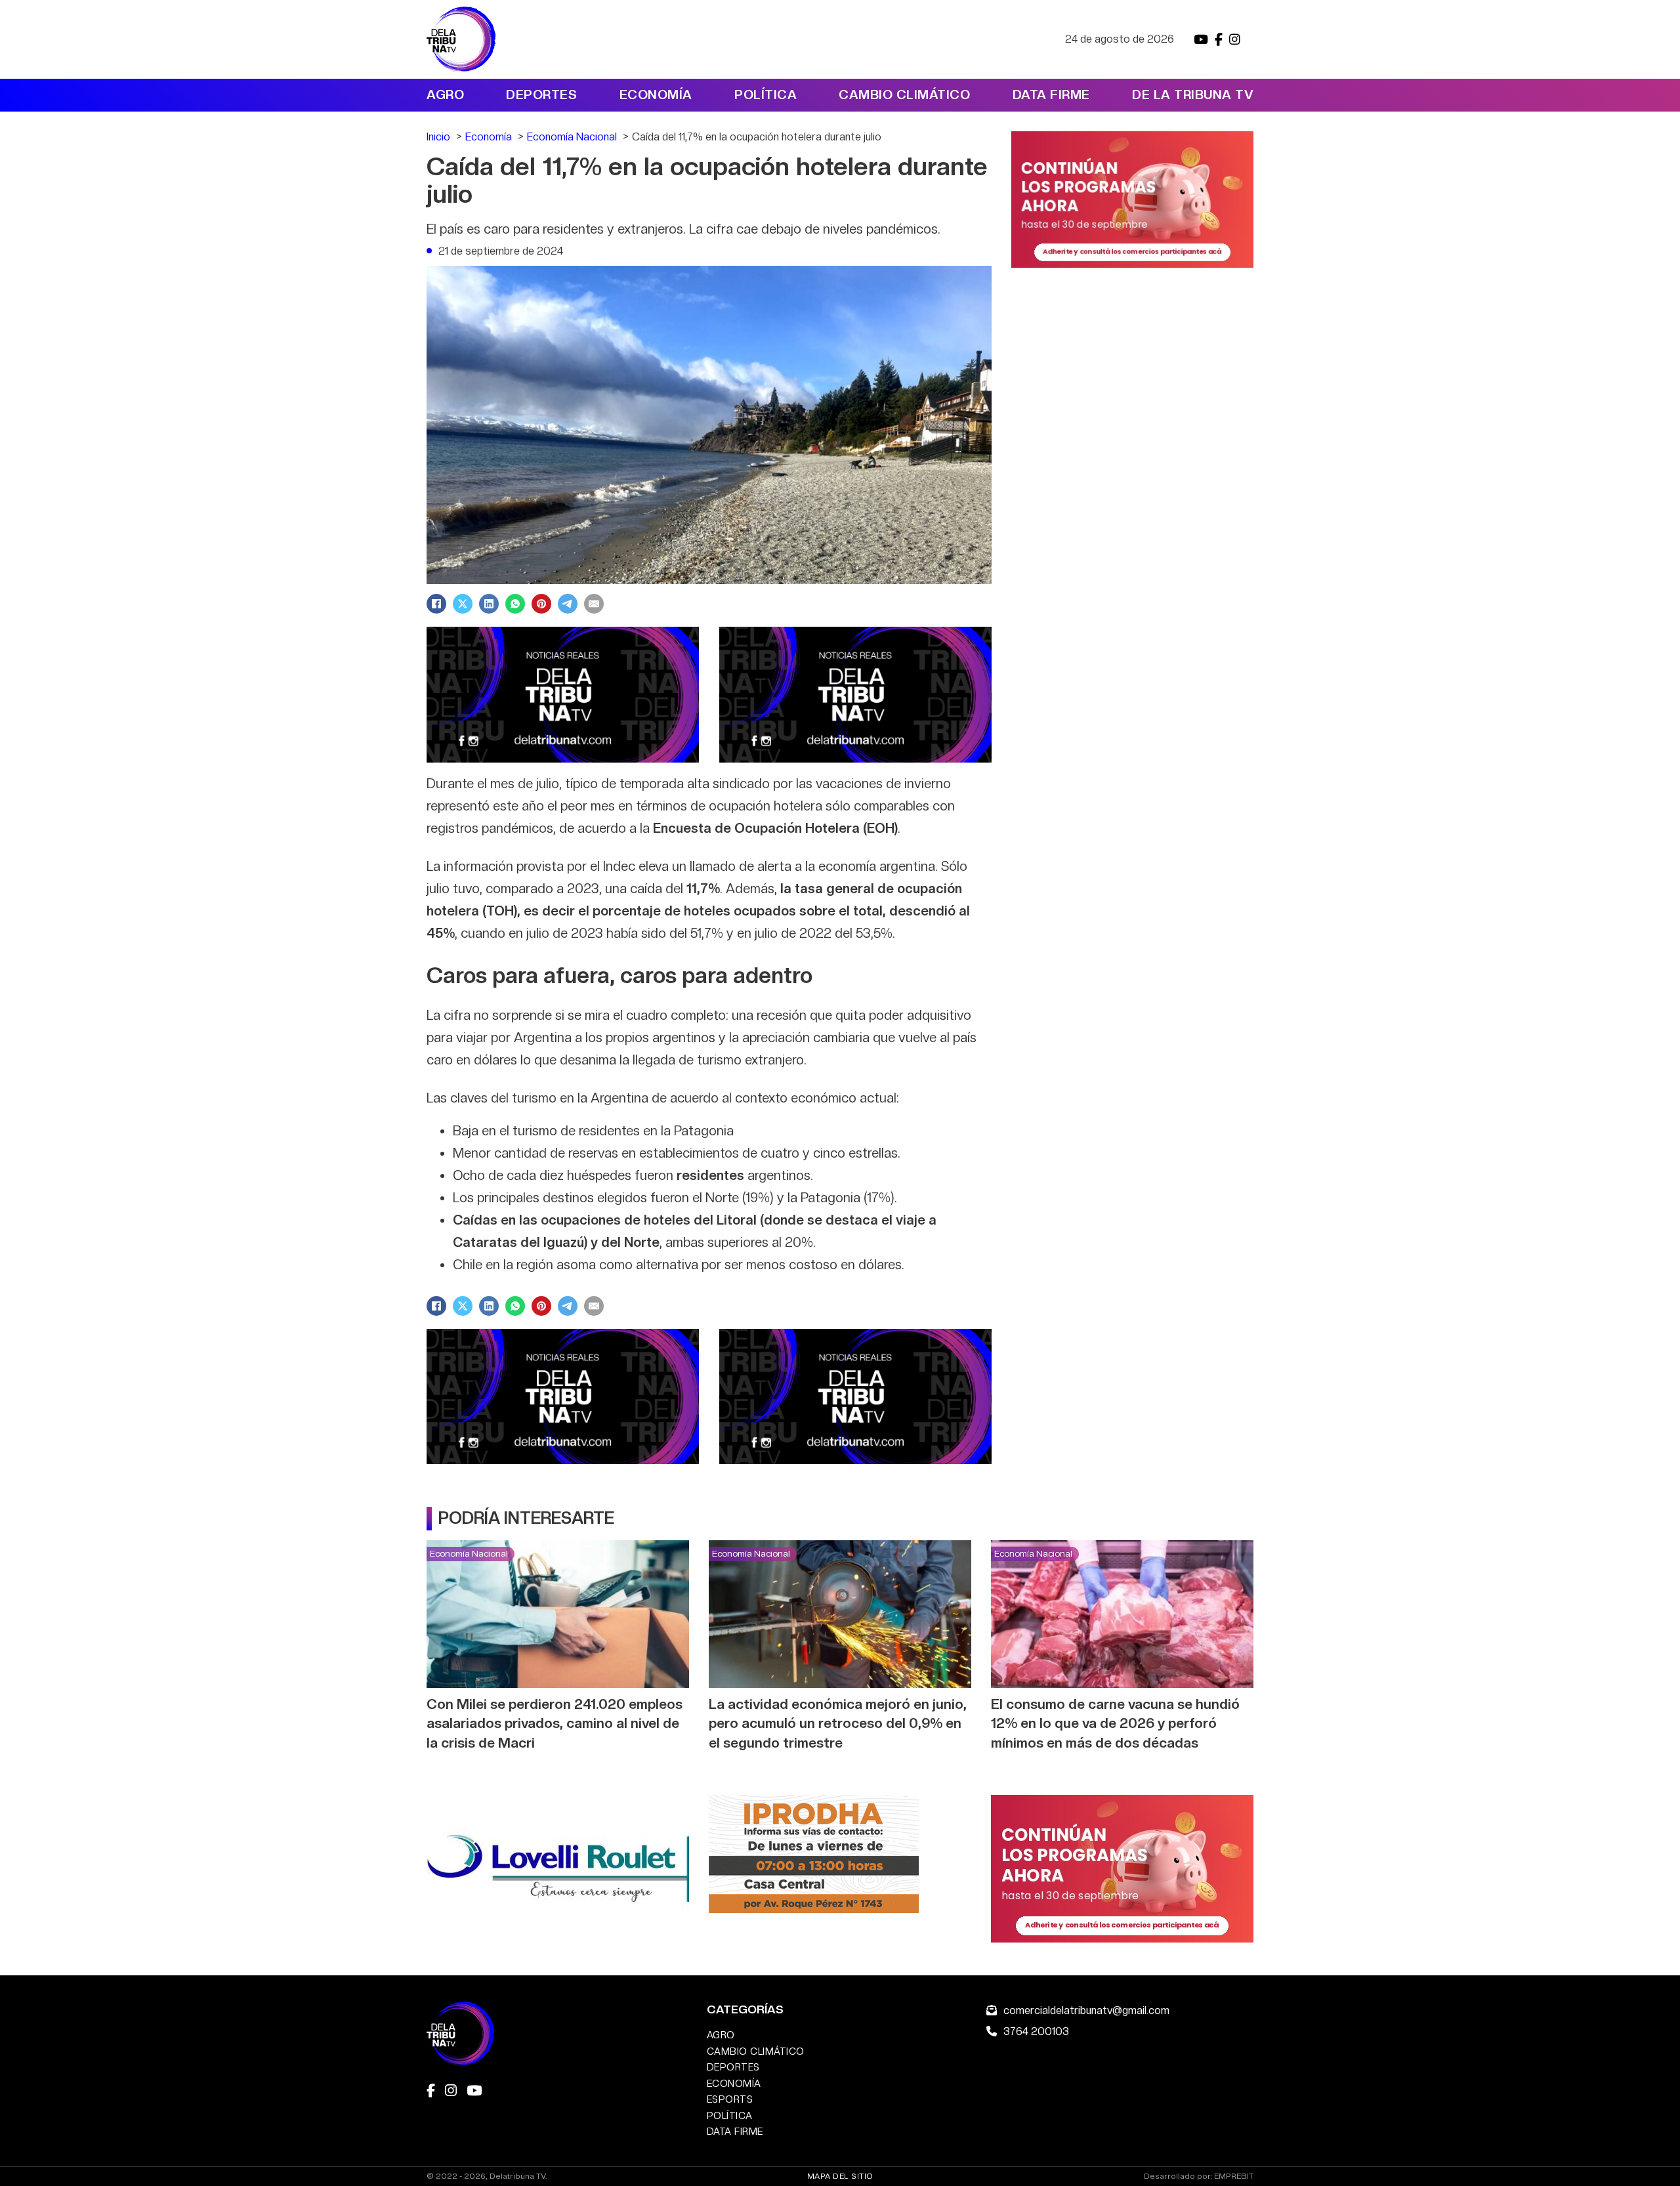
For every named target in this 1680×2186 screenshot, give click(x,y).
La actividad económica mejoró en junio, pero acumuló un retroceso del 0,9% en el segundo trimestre (838, 1723)
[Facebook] (436, 604)
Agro (445, 95)
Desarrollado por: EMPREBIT (1199, 2176)
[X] (463, 604)
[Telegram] (568, 604)
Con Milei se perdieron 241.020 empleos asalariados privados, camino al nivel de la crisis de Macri (555, 1723)
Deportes (541, 95)
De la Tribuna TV (1193, 95)
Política (766, 95)
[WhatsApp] (515, 604)
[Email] (594, 604)
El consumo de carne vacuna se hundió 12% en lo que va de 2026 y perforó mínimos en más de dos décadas (1115, 1723)
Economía (656, 95)
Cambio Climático (904, 95)
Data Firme (1051, 95)
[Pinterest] (541, 604)
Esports (730, 2099)
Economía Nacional (469, 1553)
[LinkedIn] (489, 604)
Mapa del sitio (840, 2176)
